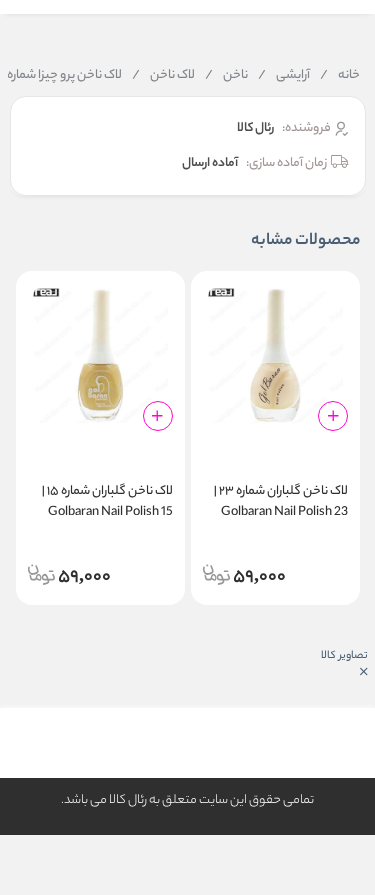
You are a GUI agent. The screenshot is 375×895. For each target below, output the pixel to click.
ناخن (226, 76)
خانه (340, 76)
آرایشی (284, 76)
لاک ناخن (163, 76)
